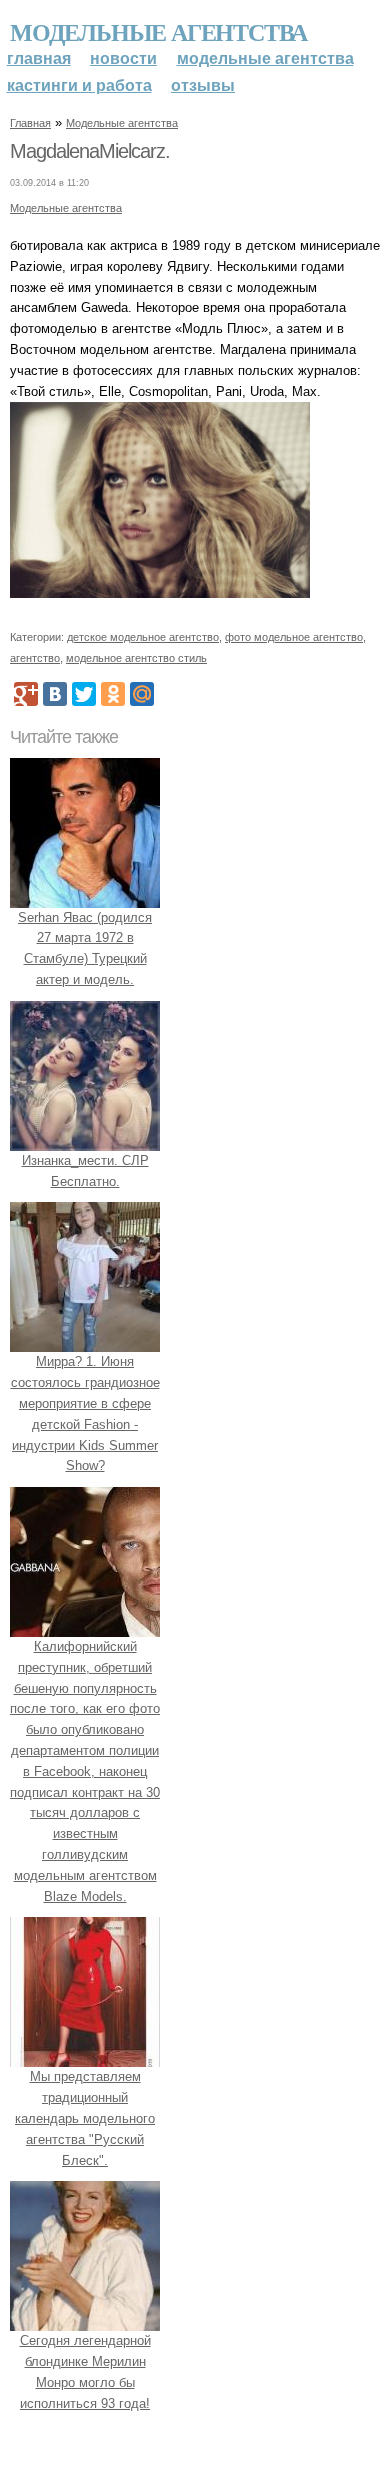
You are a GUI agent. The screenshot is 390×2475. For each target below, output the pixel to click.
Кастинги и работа (79, 85)
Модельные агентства (158, 31)
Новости (123, 58)
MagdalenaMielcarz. (90, 151)
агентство (35, 658)
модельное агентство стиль (136, 658)
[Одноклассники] (113, 694)
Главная (39, 58)
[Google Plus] (26, 694)
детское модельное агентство (143, 637)
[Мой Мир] (142, 694)
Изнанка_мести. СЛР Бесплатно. (85, 1171)
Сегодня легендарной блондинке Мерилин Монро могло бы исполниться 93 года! (85, 2371)
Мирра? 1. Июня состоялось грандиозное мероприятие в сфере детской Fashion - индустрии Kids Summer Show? (85, 1413)
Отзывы (203, 85)
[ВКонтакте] (55, 694)
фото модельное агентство (294, 637)
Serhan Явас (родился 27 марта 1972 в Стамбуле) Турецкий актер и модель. (85, 948)
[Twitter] (84, 694)
